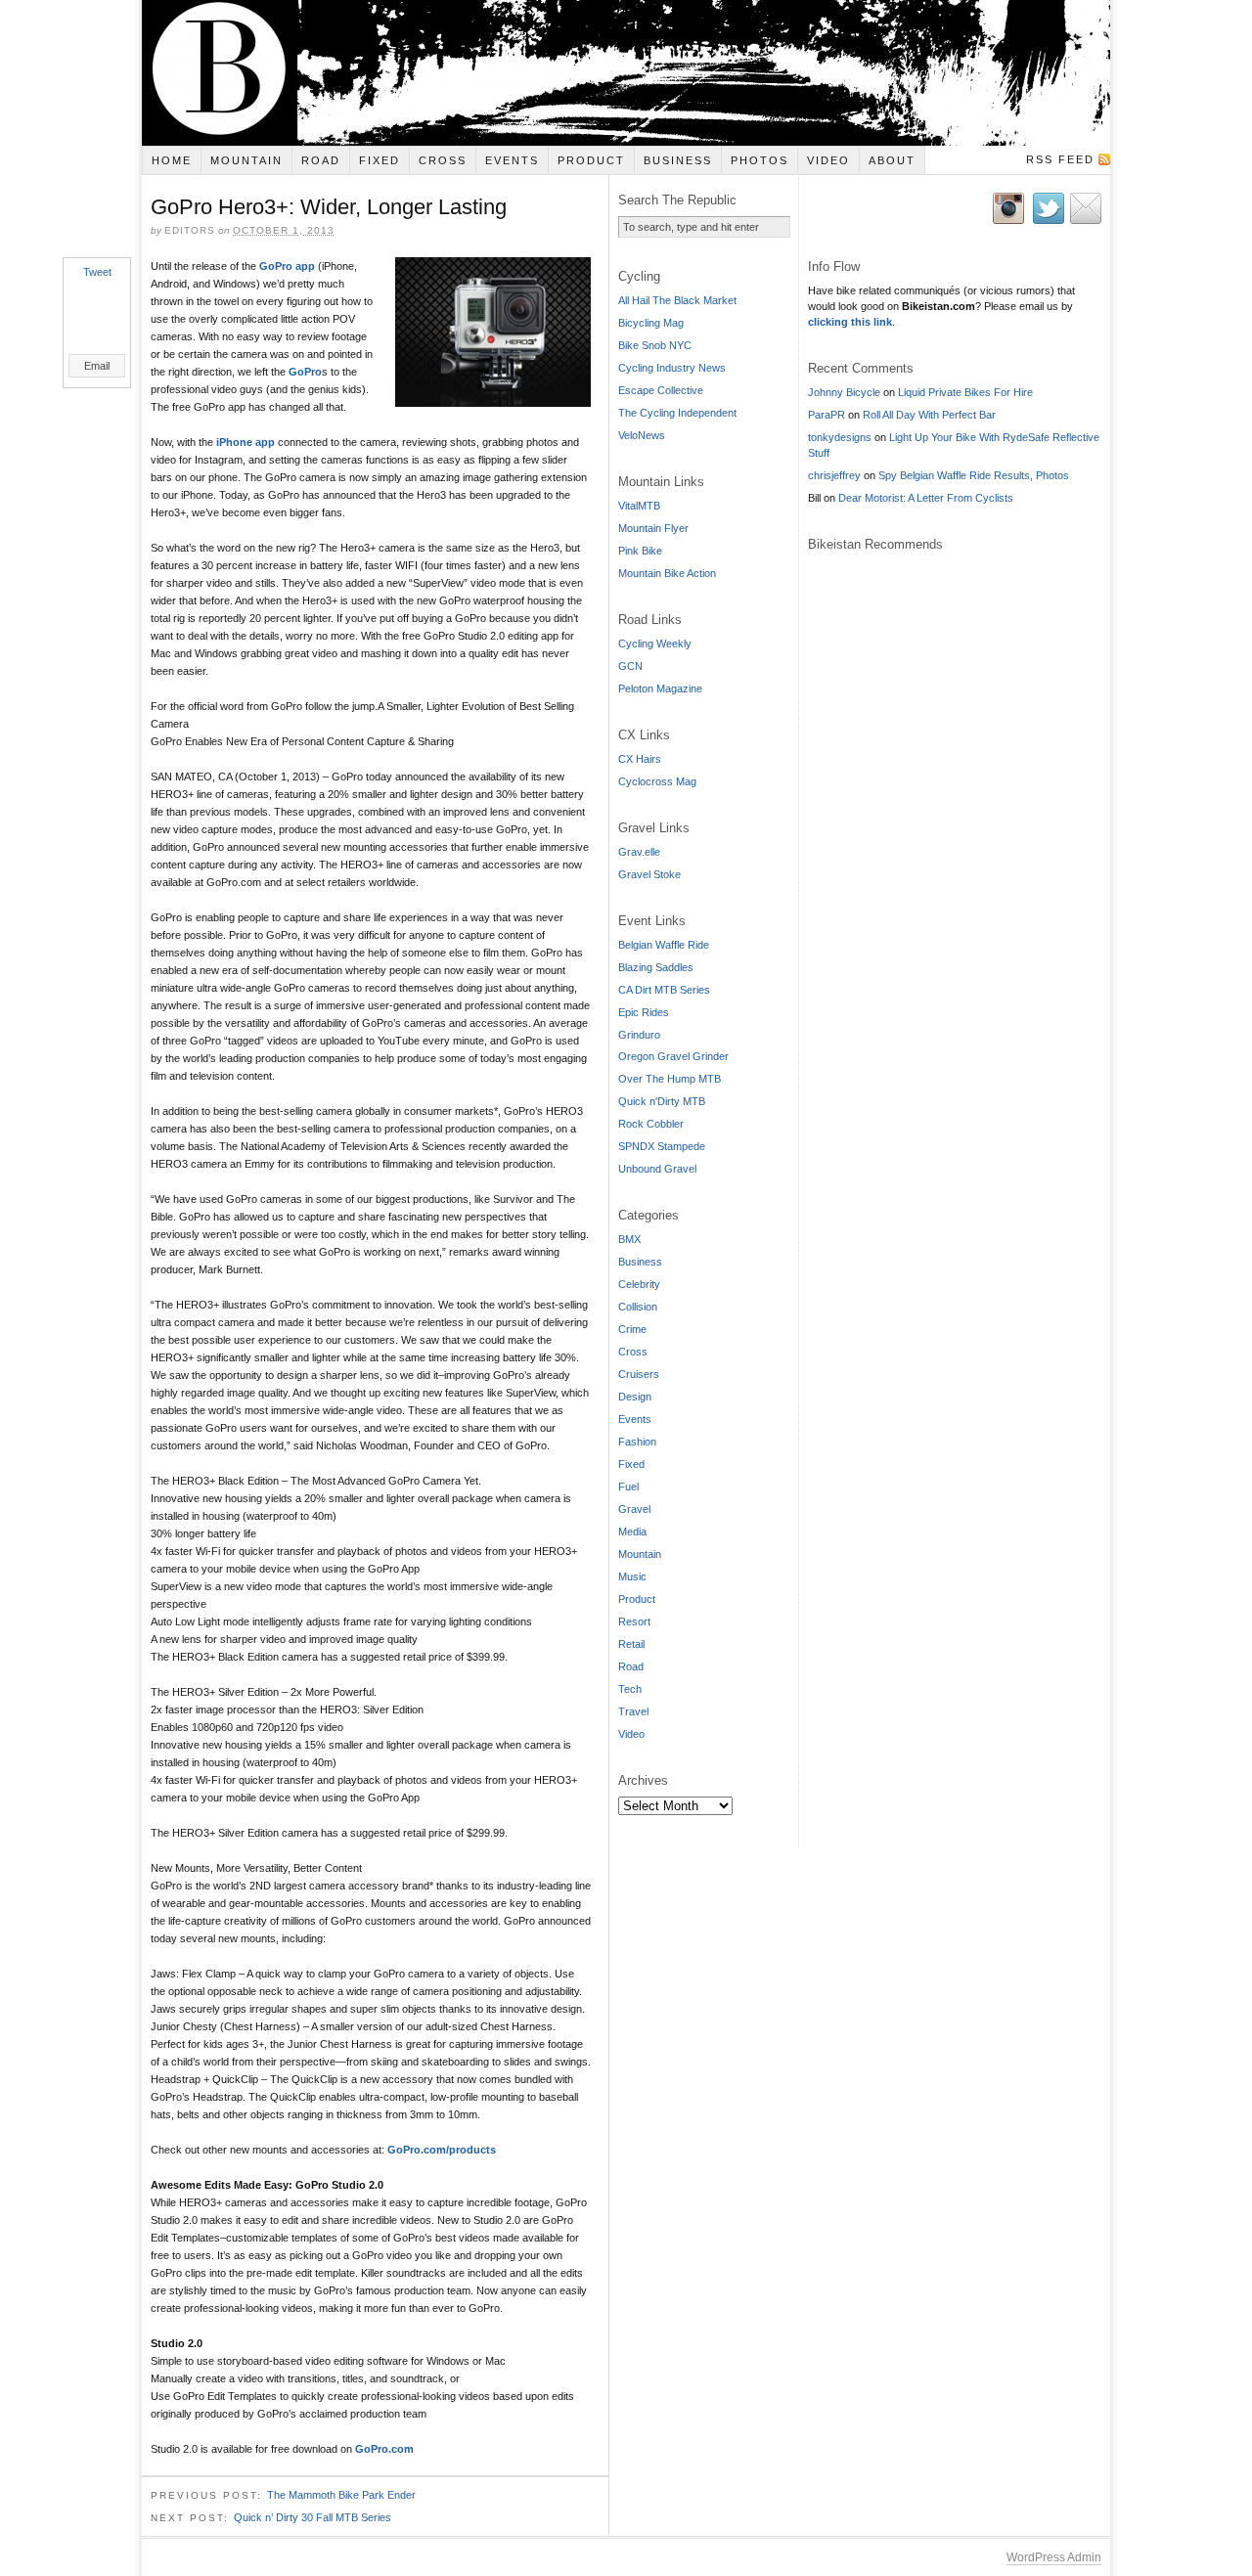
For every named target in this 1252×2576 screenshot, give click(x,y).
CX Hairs (640, 759)
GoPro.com (384, 2449)
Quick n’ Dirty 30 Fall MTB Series (313, 2517)
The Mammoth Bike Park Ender (341, 2495)
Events (512, 160)
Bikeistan (626, 73)
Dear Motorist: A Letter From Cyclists (926, 498)
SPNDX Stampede (662, 1146)
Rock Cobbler (651, 1124)
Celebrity (639, 1284)
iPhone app (246, 442)
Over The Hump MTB (670, 1079)
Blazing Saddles (656, 967)
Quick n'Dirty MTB (662, 1101)
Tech (630, 1689)
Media (632, 1532)
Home (172, 160)
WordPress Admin (1054, 2557)
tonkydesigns (840, 437)
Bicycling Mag (651, 323)
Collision (638, 1307)
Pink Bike (640, 551)
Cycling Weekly (655, 644)
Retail (631, 1644)
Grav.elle (639, 852)
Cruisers (639, 1374)
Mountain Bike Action (667, 573)
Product (591, 160)
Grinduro (639, 1035)
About (892, 160)
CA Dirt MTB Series (664, 990)
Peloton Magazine (660, 688)
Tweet (97, 272)
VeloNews (642, 435)
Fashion (637, 1442)
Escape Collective (661, 390)
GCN (630, 666)
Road (321, 160)
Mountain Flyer (653, 528)
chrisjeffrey (834, 475)
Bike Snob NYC (655, 345)
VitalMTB (639, 506)
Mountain (246, 160)
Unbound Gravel (657, 1169)
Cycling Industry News (672, 368)
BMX (629, 1239)
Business (678, 160)
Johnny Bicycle (844, 392)
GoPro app (287, 266)
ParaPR (827, 415)
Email (97, 366)
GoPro (305, 372)
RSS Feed (1060, 159)
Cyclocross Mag (657, 781)
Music (632, 1577)
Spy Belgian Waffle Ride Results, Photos (974, 475)
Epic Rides (644, 1012)
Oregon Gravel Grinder (673, 1056)
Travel (633, 1711)
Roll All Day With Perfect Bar (929, 415)
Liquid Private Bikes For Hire (965, 392)
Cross (443, 160)
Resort (634, 1621)
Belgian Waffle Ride (664, 945)
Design (635, 1397)
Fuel (628, 1487)
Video (828, 160)
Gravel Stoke (649, 874)
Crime (632, 1329)
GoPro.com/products (442, 2150)
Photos (760, 160)
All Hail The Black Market (677, 300)
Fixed (380, 160)
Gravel (634, 1509)
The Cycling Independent (677, 413)
